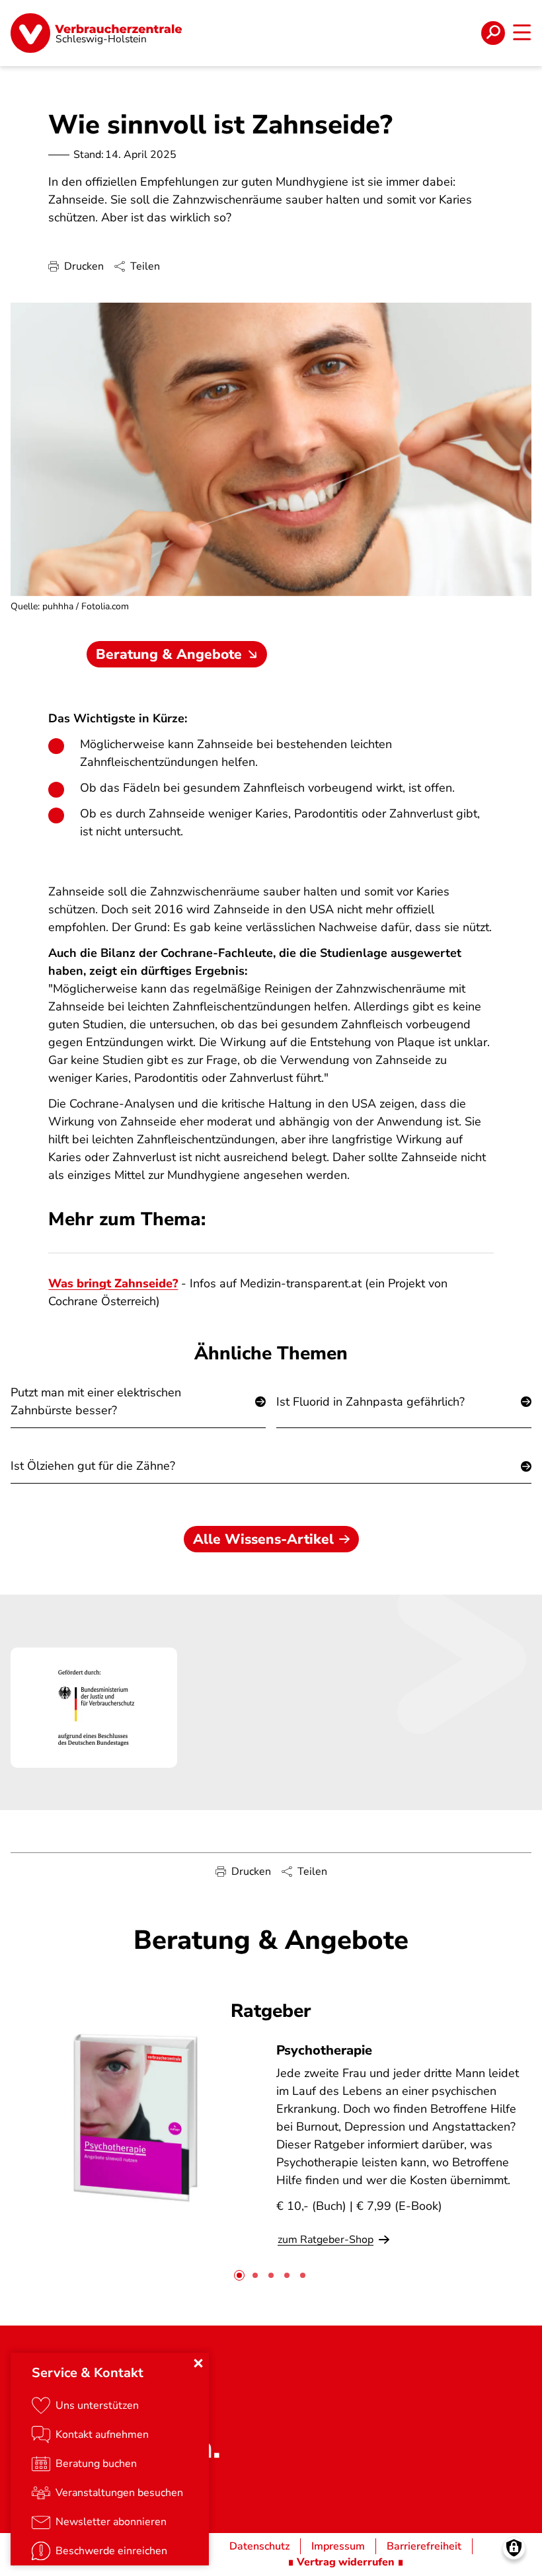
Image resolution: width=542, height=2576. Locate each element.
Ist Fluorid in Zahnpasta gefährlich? (370, 1402)
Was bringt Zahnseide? (113, 1283)
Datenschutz (259, 2546)
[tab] (239, 2275)
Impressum (338, 2546)
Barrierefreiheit (424, 2546)
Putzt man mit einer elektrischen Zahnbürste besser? (96, 1401)
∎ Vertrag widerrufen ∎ (346, 2562)
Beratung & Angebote (169, 654)
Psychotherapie (324, 2050)
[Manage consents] (514, 2548)
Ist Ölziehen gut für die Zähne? (93, 1466)
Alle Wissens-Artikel (263, 1539)
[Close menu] (198, 2363)
